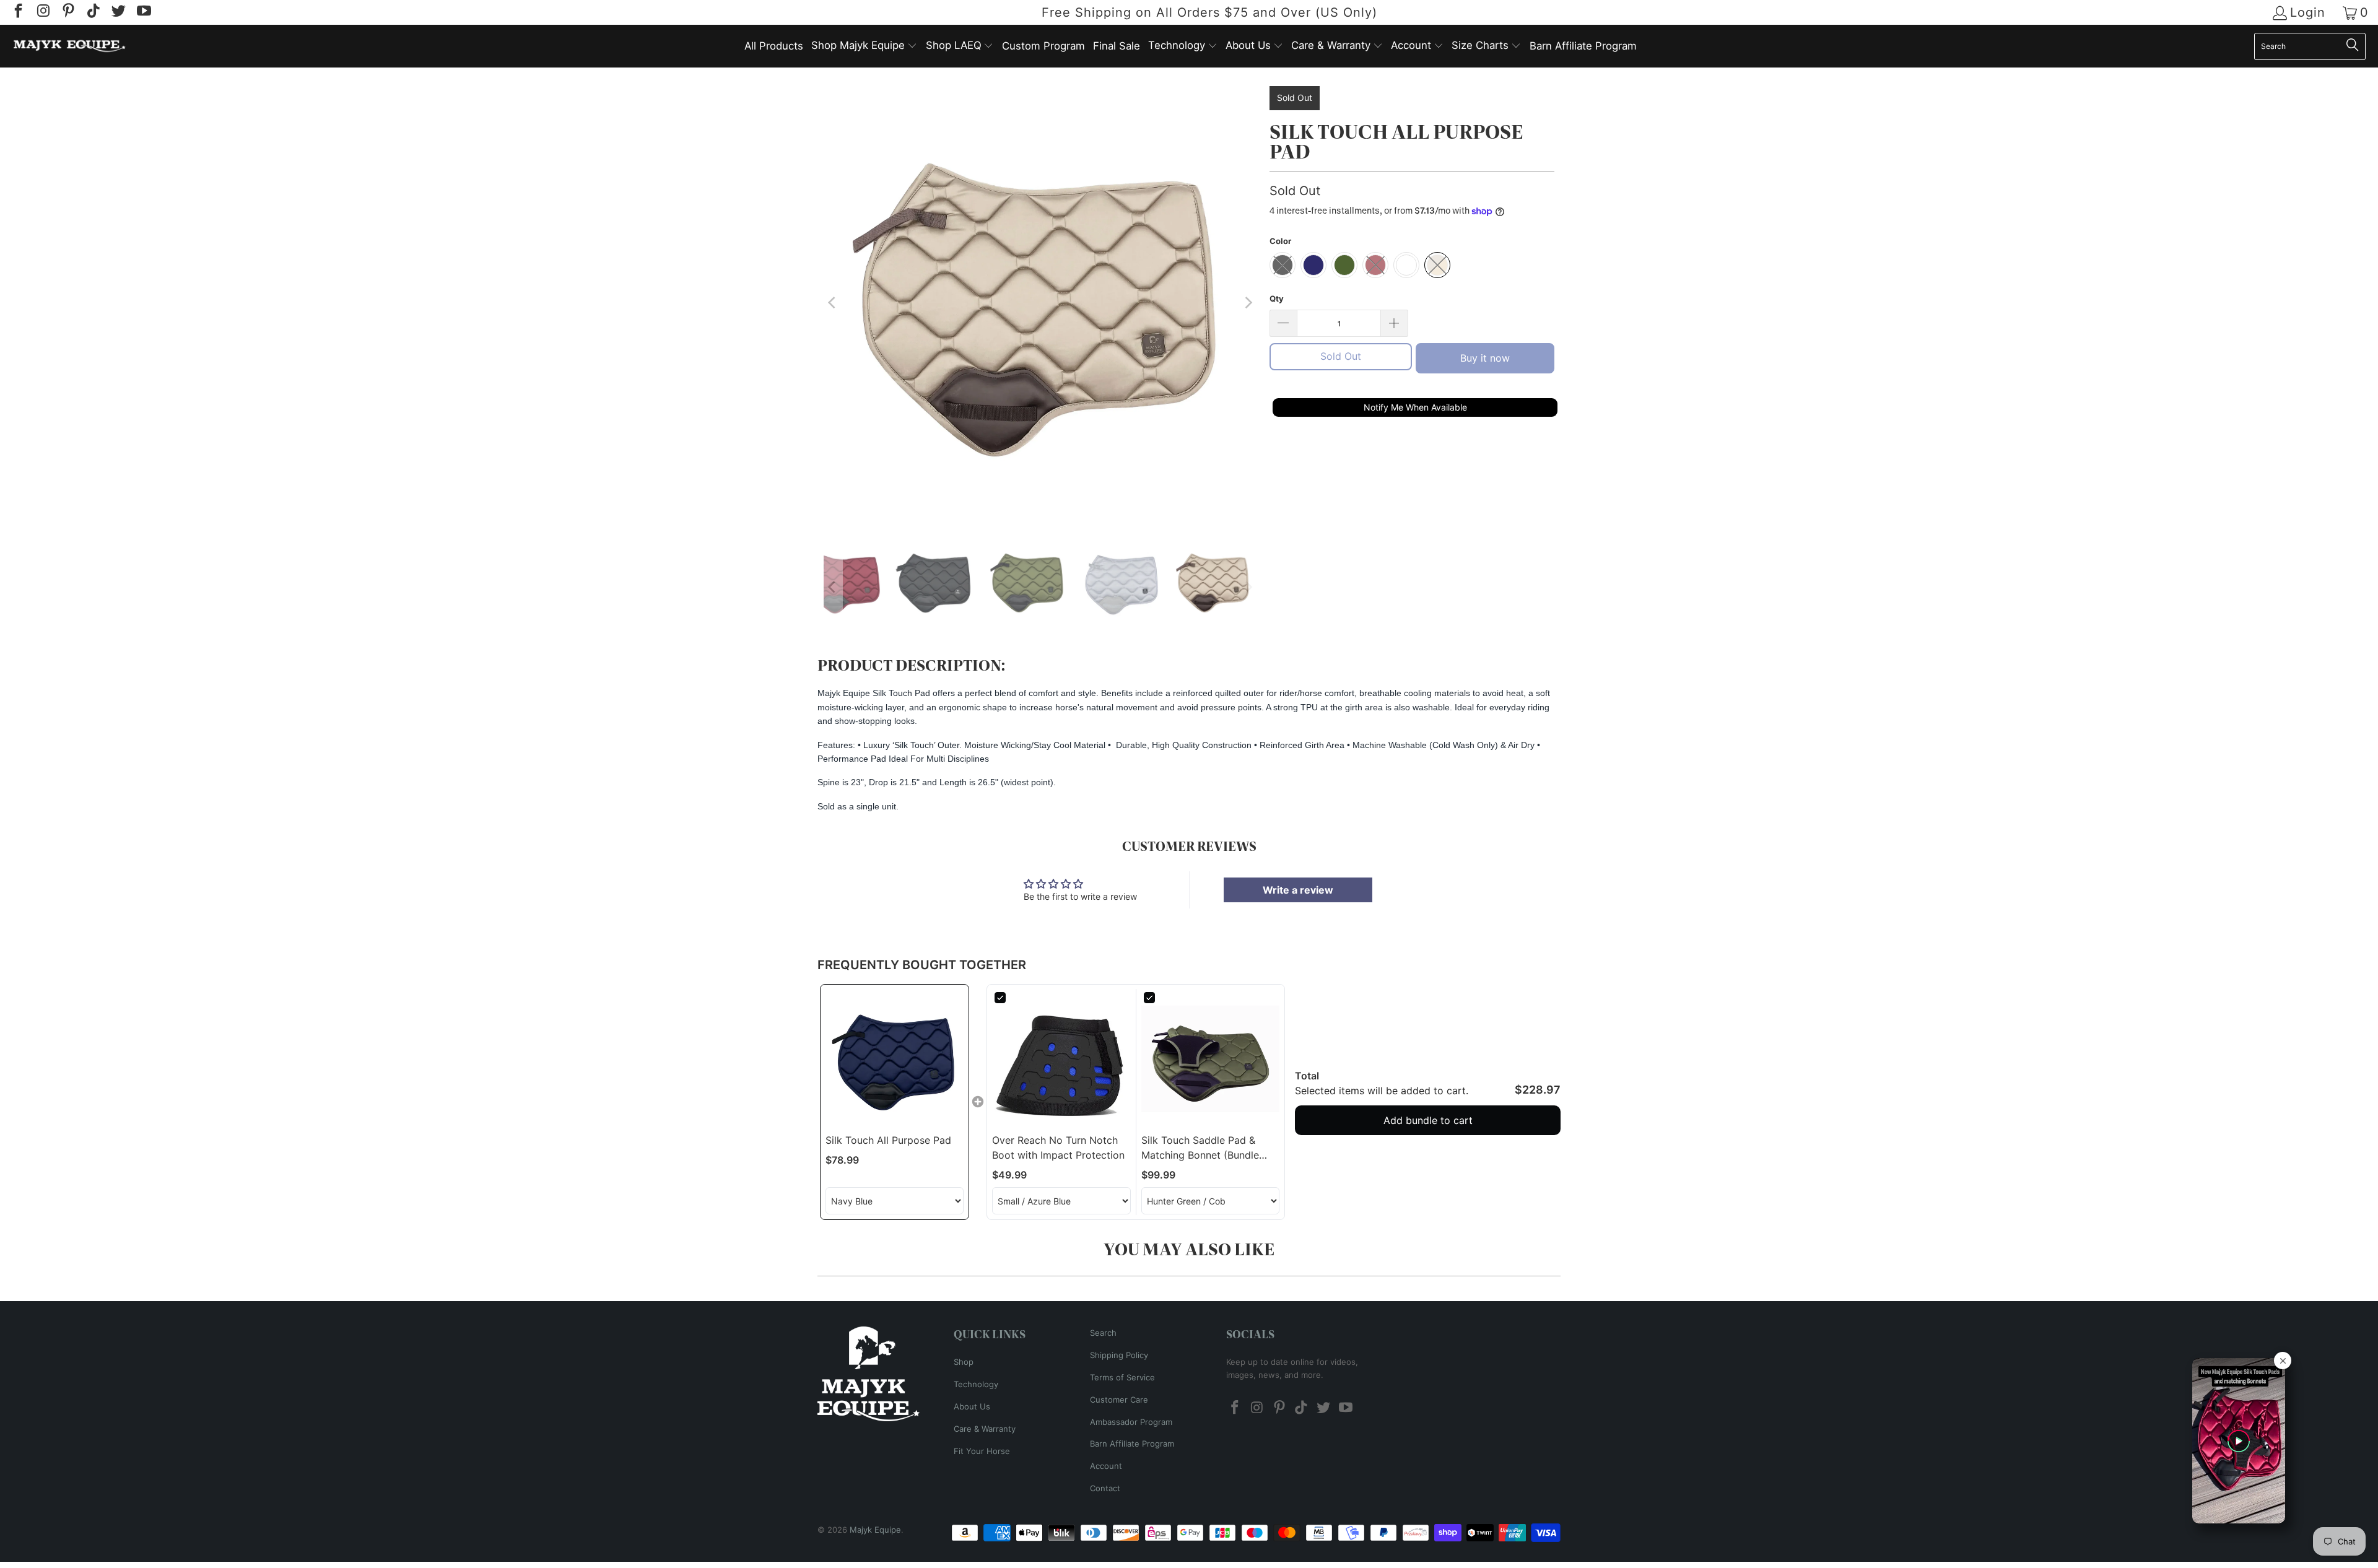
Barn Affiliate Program (1132, 1444)
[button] (864, 46)
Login (2308, 13)
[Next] (1248, 303)
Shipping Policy (1119, 1355)
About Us (972, 1406)
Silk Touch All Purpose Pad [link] (888, 1140)
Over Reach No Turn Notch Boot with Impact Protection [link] (1058, 1148)
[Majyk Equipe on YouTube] (142, 12)
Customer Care (1119, 1400)
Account (1106, 1466)
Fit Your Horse (982, 1451)
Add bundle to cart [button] (1428, 1120)
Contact (1105, 1488)
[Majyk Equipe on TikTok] (92, 12)
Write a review (1298, 890)
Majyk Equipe (875, 1530)
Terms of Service (1122, 1377)
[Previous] (833, 303)
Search (1103, 1333)
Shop (964, 1362)
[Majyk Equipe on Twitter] (118, 12)
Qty (1277, 298)
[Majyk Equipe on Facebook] (17, 12)
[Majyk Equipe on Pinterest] (68, 12)
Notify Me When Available (1415, 407)
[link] (895, 1059)
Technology (976, 1384)
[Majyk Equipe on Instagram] (42, 12)
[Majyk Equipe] (70, 46)
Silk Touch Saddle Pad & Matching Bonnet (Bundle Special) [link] (1200, 1148)
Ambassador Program (1131, 1422)
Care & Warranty (985, 1429)
